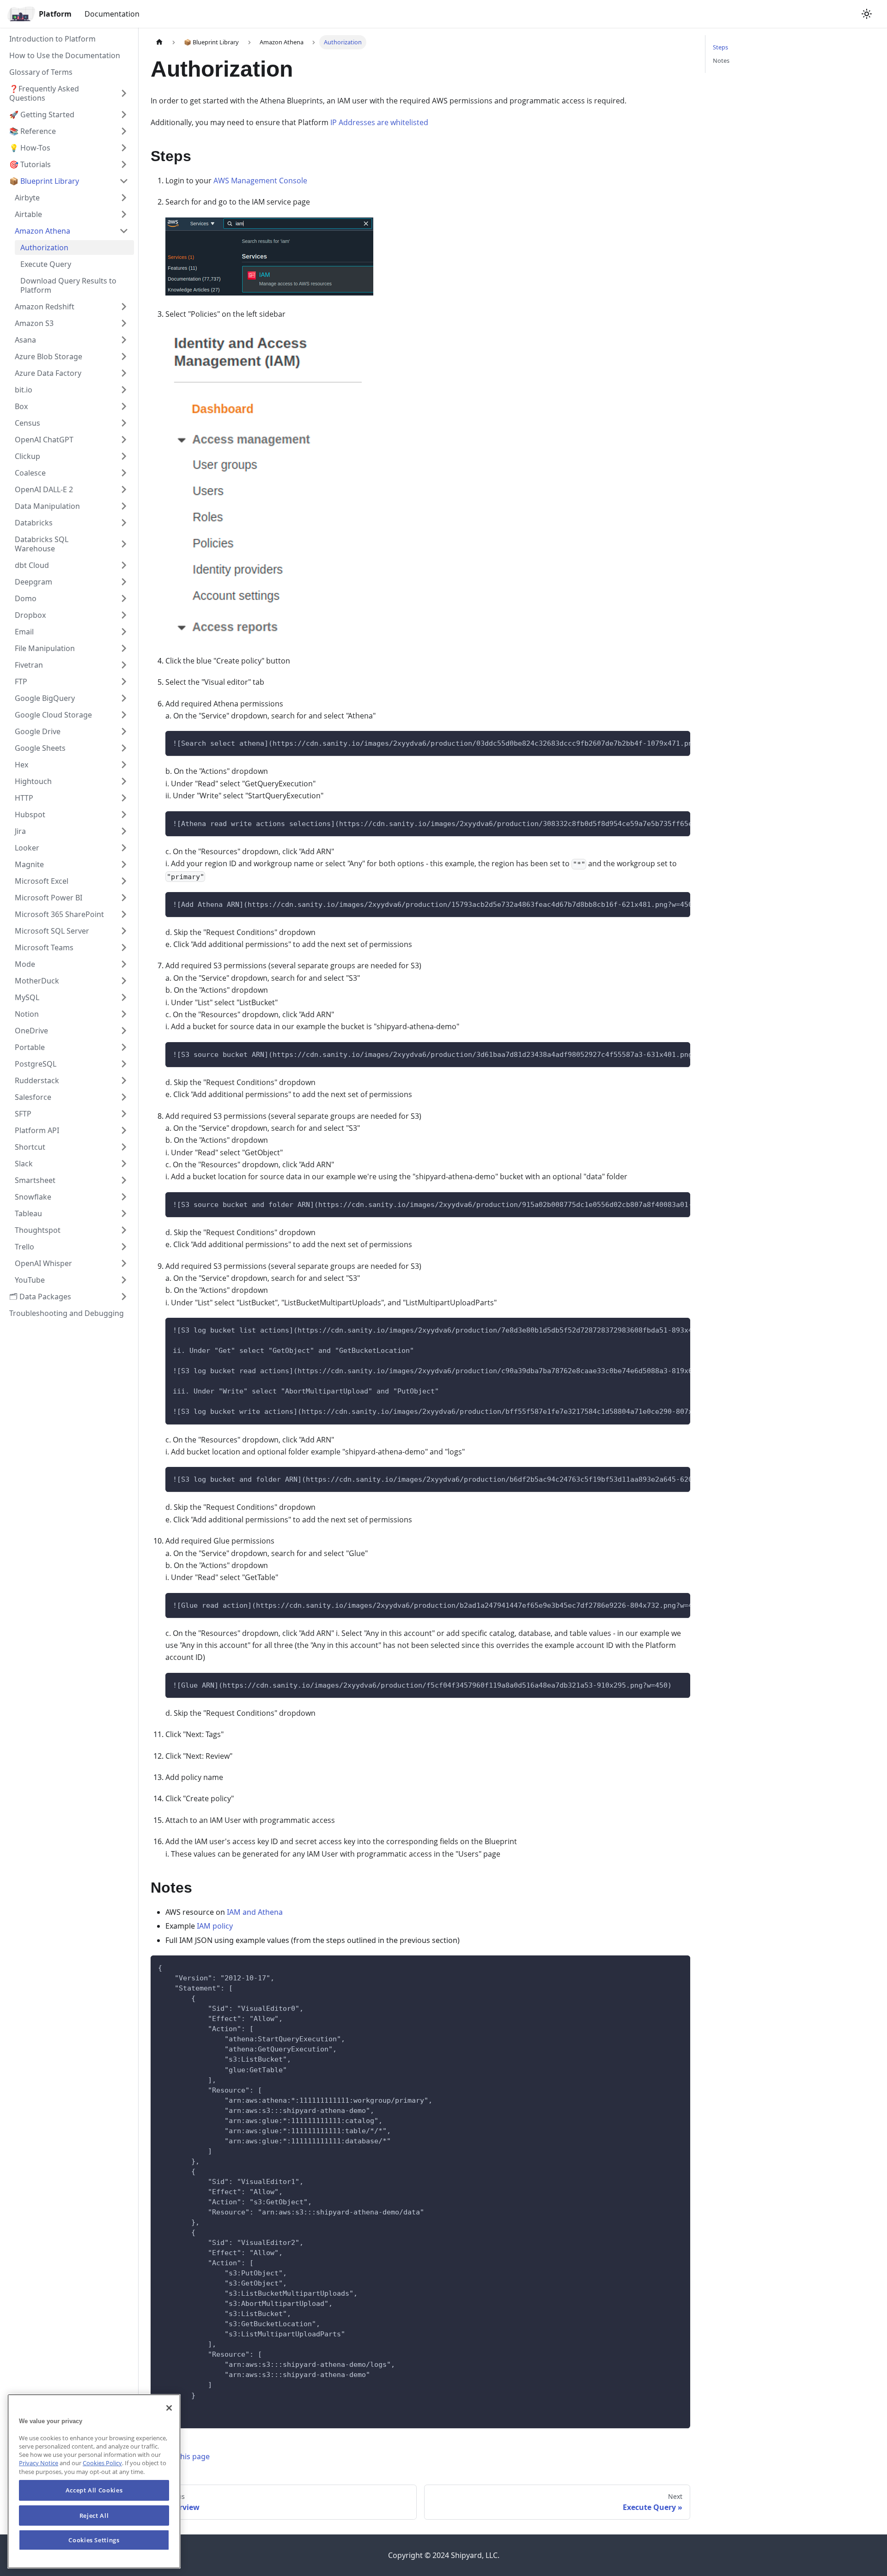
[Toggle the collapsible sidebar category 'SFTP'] (124, 1114)
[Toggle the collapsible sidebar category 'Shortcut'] (124, 1147)
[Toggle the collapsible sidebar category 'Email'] (124, 632)
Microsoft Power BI (49, 898)
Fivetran (29, 665)
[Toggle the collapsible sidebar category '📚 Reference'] (124, 131)
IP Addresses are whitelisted (379, 122)
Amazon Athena (43, 231)
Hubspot (30, 814)
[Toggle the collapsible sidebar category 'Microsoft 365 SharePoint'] (124, 914)
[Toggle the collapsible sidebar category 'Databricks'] (124, 523)
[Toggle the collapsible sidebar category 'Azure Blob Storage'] (124, 356)
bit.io (24, 390)
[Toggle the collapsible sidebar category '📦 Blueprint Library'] (124, 181)
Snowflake (33, 1197)
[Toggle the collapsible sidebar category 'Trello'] (124, 1247)
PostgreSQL (36, 1064)
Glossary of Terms (41, 72)
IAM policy (215, 1926)
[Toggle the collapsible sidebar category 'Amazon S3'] (124, 323)
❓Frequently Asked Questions (44, 93)
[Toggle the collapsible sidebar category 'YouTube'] (124, 1280)
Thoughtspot (38, 1230)
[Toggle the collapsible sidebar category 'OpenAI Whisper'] (124, 1263)
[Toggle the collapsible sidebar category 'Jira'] (124, 831)
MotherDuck (37, 981)
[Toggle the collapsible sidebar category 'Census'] (124, 423)
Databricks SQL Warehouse (42, 544)
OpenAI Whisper (43, 1263)
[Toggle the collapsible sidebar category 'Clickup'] (124, 456)
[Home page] (159, 42)
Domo (26, 598)
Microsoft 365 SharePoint (59, 914)
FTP (21, 682)
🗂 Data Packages (40, 1297)
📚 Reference (33, 131)
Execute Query (46, 264)
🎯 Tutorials (30, 164)
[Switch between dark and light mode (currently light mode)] (867, 14)
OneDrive (31, 1031)
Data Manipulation (47, 506)
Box (21, 406)
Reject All (94, 2515)
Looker (27, 848)
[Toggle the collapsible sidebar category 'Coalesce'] (124, 473)
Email (24, 632)
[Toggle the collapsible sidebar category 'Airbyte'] (124, 198)
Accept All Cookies (94, 2490)
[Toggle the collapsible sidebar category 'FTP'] (124, 682)
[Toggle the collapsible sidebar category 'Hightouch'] (124, 781)
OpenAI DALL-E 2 (44, 489)
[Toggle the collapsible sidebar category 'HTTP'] (124, 798)
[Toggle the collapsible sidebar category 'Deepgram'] (124, 582)
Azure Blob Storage (49, 356)
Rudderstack (37, 1080)
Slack (24, 1164)
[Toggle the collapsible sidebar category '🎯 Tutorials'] (124, 164)
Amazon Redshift (45, 307)
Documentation (112, 14)
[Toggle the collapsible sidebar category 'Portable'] (124, 1047)
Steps (720, 47)
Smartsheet (35, 1180)
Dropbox (30, 615)
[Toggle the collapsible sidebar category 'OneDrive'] (124, 1031)
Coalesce (30, 473)
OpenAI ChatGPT (44, 440)
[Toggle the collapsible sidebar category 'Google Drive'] (124, 731)
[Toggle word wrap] (662, 742)
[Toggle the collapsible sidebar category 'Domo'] (124, 598)
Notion (27, 1014)
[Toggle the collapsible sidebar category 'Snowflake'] (124, 1197)
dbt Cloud (32, 565)
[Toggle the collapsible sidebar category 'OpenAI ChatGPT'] (124, 440)
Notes (721, 60)
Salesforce (33, 1097)
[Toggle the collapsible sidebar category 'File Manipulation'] (124, 648)
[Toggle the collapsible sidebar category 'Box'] (124, 406)
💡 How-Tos (30, 148)
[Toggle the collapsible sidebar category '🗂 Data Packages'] (124, 1297)
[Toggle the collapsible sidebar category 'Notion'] (124, 1014)
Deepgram (33, 582)
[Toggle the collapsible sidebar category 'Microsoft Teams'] (124, 947)
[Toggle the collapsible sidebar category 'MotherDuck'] (124, 981)
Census (27, 423)
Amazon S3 (34, 323)
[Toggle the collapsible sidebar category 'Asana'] (124, 340)
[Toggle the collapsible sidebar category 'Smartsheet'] (124, 1180)
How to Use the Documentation (65, 55)
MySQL (27, 997)
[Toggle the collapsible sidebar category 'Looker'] (124, 848)
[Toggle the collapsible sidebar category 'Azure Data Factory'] (124, 373)
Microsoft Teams (44, 947)
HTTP (24, 798)
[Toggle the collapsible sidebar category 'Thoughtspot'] (124, 1230)
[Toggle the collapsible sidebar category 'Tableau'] (124, 1213)
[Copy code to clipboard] (679, 742)
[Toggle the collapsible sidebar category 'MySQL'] (124, 997)
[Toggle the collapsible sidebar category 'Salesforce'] (124, 1097)
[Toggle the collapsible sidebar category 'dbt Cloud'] (124, 565)
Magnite (29, 864)
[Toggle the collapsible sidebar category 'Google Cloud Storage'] (124, 715)
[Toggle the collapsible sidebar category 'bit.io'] (124, 390)
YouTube (30, 1280)
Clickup (27, 456)
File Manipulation (45, 648)
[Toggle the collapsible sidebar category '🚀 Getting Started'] (124, 115)
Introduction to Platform (52, 39)
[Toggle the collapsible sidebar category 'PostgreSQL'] (124, 1064)
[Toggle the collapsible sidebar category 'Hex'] (124, 765)
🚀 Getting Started (42, 115)
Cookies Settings (94, 2540)
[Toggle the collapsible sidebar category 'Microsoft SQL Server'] (124, 931)
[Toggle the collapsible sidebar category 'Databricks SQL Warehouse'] (124, 544)
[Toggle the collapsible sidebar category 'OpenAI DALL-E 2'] (124, 489)
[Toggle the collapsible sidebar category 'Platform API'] (124, 1130)
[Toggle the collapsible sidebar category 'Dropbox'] (124, 615)
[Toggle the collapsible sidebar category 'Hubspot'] (124, 814)
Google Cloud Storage (53, 715)
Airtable (28, 214)
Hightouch (33, 781)
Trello (24, 1247)
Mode (25, 964)
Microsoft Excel (42, 881)
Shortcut (30, 1147)
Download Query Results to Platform (68, 285)
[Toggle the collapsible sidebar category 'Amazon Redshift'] (124, 307)
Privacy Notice (39, 2463)
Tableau (28, 1213)
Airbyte (27, 198)
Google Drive (38, 731)
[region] (94, 2481)
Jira (20, 831)
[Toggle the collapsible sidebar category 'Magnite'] (124, 864)
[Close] (169, 2408)
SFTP (23, 1114)
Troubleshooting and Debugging (67, 1313)
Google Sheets (40, 748)
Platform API (37, 1130)
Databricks (34, 523)
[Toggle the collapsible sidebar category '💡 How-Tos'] (124, 148)
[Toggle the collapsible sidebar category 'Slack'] (124, 1164)
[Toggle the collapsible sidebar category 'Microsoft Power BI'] (124, 898)
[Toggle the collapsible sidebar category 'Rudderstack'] (124, 1080)
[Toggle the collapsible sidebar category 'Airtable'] (124, 214)
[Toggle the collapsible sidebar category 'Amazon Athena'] (124, 231)
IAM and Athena (255, 1912)
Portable (30, 1047)
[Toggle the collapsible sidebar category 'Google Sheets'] (124, 748)
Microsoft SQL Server (52, 931)
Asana (25, 340)
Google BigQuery (45, 698)
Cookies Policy (102, 2463)
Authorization (44, 247)
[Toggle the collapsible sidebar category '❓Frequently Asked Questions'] (124, 93)
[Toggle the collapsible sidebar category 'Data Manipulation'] (124, 506)
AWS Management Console (260, 181)
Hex (21, 765)
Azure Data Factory (48, 373)
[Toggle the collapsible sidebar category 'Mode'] (124, 964)
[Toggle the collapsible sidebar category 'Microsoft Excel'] (124, 881)
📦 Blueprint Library (44, 181)
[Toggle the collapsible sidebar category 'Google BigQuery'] (124, 698)
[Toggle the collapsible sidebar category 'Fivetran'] (124, 665)
